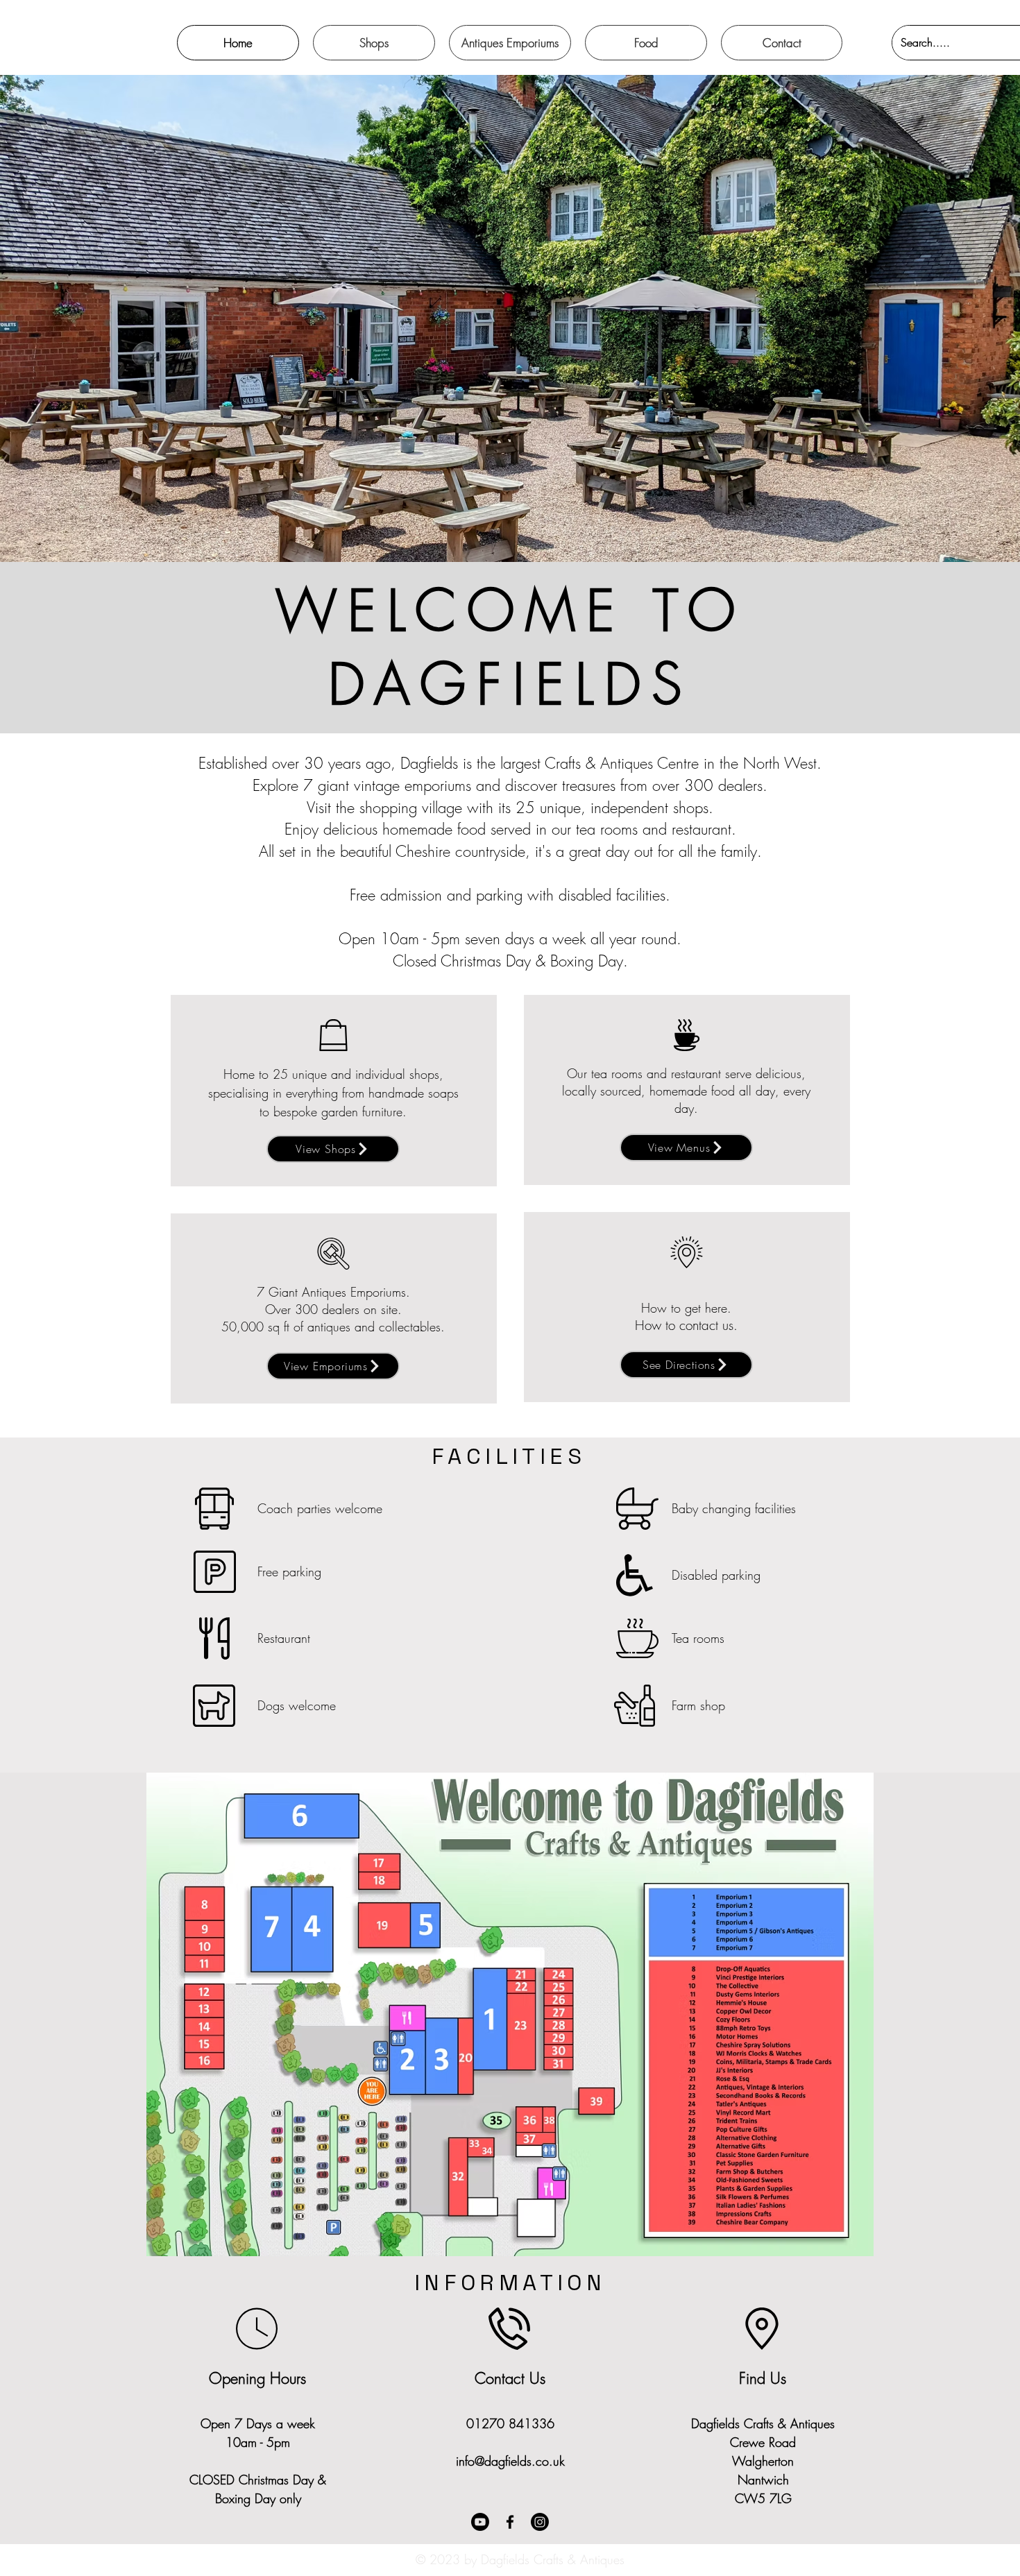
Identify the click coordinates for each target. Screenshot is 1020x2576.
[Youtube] (480, 2522)
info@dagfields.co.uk (510, 2461)
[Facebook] (510, 2522)
